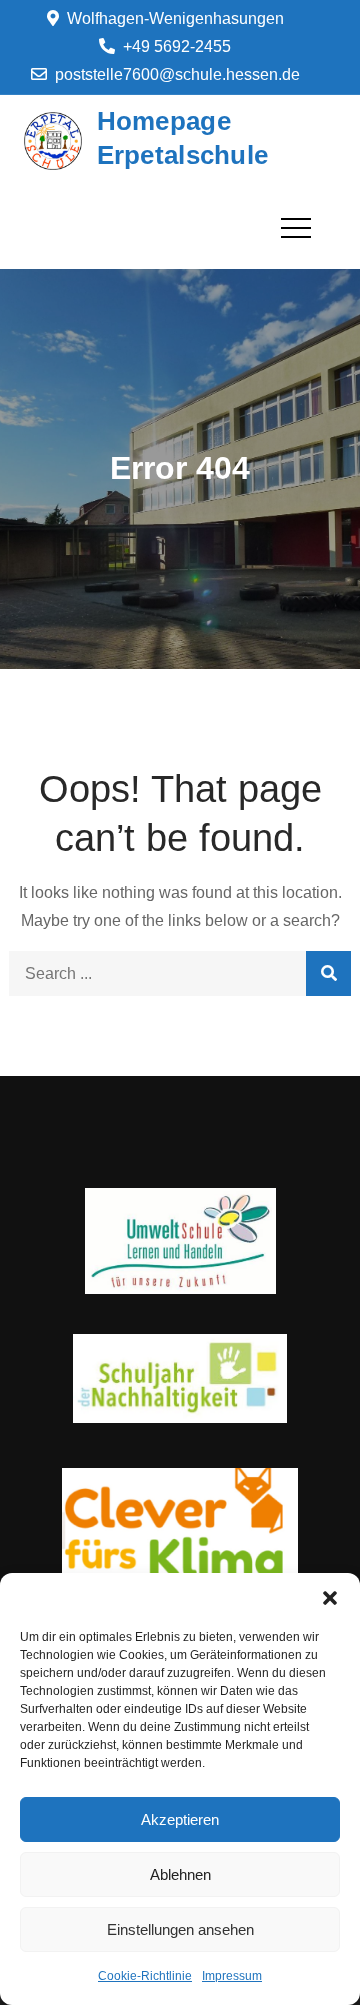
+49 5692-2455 (177, 46)
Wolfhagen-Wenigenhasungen (175, 18)
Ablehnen (180, 1874)
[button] (330, 1598)
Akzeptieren (180, 1819)
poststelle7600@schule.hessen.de (177, 74)
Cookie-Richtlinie (145, 1976)
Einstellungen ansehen (180, 1929)
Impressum (232, 1976)
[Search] (328, 973)
